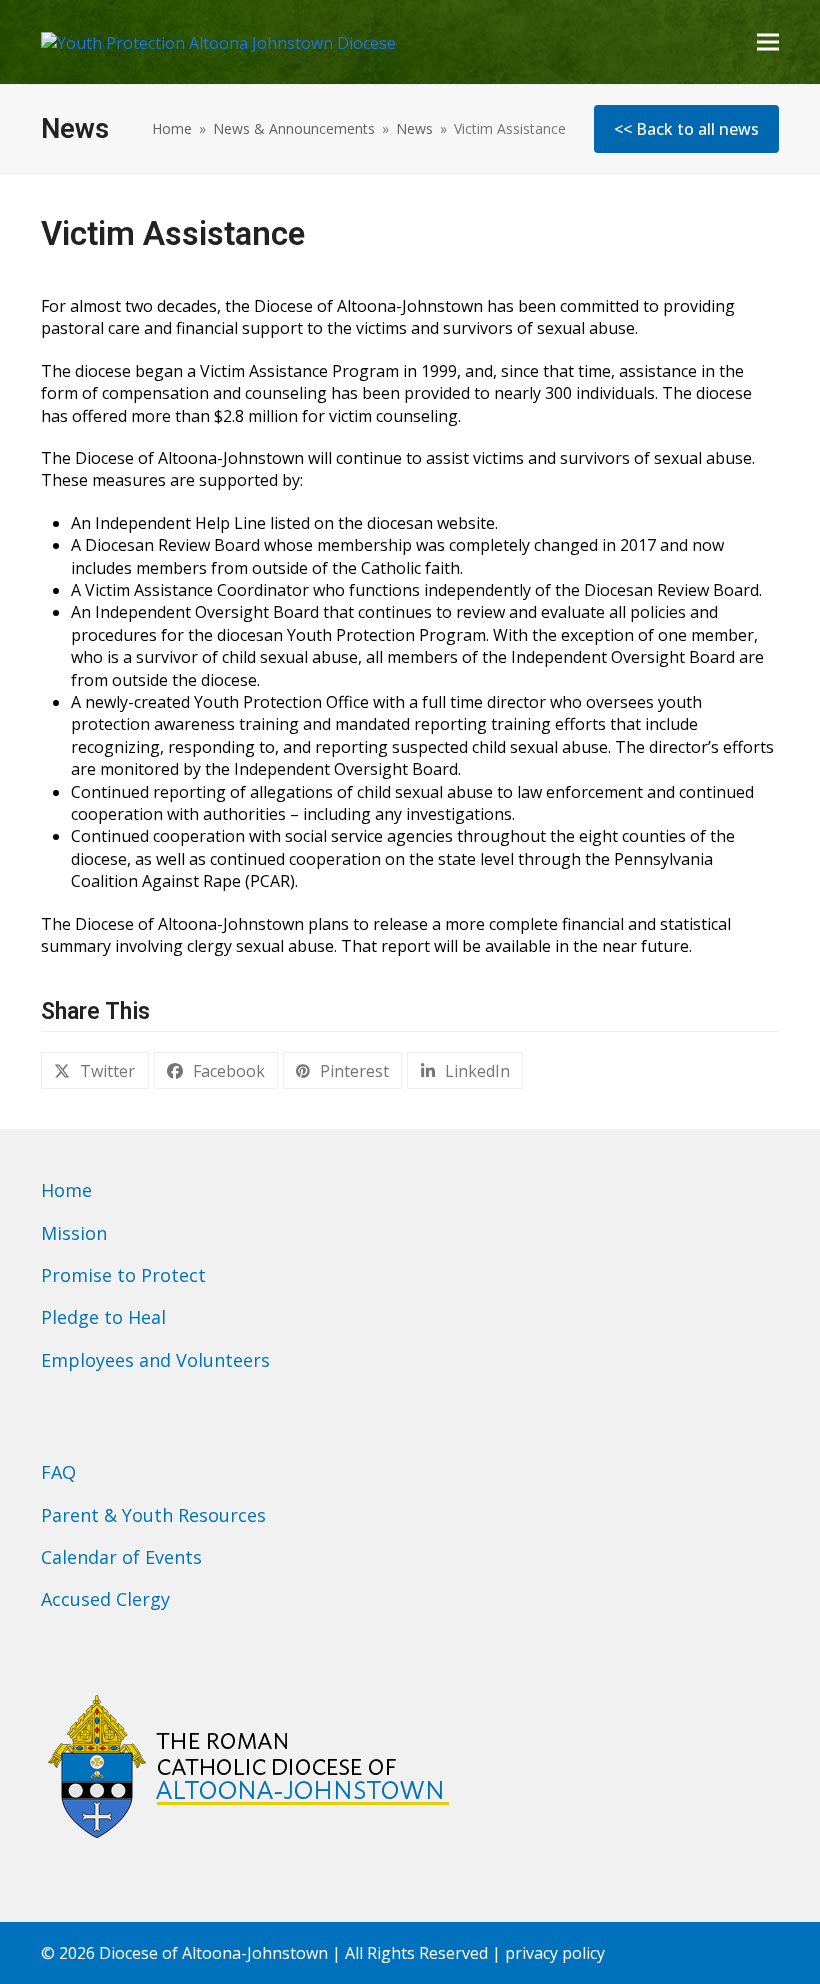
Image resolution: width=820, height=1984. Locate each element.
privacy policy (555, 1953)
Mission (74, 1233)
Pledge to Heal (103, 1317)
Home (66, 1190)
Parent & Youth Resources (153, 1515)
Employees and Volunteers (155, 1360)
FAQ (58, 1472)
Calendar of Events (121, 1557)
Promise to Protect (123, 1275)
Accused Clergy (105, 1599)
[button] (768, 41)
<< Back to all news (686, 129)
